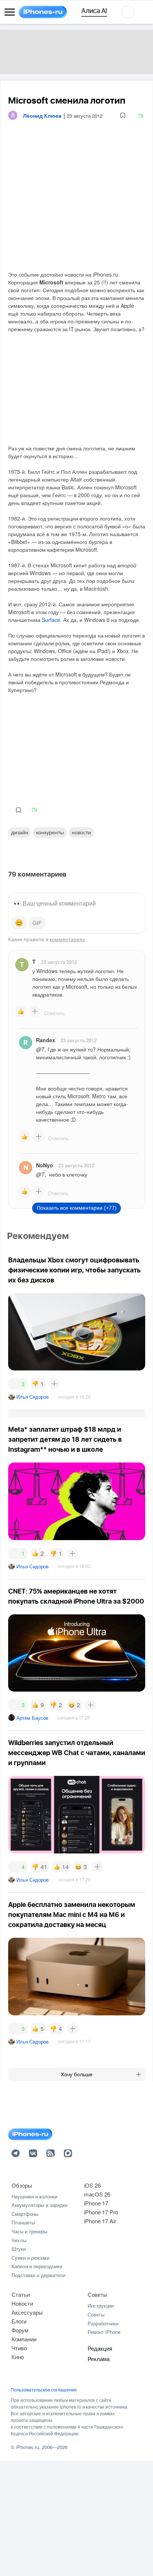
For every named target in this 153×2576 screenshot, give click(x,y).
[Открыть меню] (10, 12)
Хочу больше (77, 2074)
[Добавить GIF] (37, 923)
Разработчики (103, 2323)
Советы (97, 2294)
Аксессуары (27, 2312)
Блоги (19, 2321)
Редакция (100, 2348)
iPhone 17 (96, 2203)
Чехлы (19, 2240)
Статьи (21, 2294)
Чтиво (19, 2348)
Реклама (99, 2359)
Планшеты (23, 2222)
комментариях (67, 939)
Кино (18, 2357)
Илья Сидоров (32, 1397)
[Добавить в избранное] (123, 116)
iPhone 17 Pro (101, 2212)
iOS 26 (92, 2185)
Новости (81, 832)
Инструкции (101, 2306)
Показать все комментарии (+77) (77, 1208)
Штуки (19, 2249)
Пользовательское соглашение (44, 2390)
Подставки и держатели (38, 2275)
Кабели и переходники (37, 2266)
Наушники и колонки (34, 2196)
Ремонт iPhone (104, 2332)
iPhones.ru (27, 2447)
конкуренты (50, 832)
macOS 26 (97, 2194)
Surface (51, 620)
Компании (24, 2339)
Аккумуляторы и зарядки (40, 2205)
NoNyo (45, 1165)
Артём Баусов (32, 1718)
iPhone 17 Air (100, 2221)
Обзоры (22, 2185)
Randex (46, 1040)
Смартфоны (25, 2214)
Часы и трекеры (29, 2231)
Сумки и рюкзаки (30, 2258)
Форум (20, 2330)
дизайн (20, 832)
